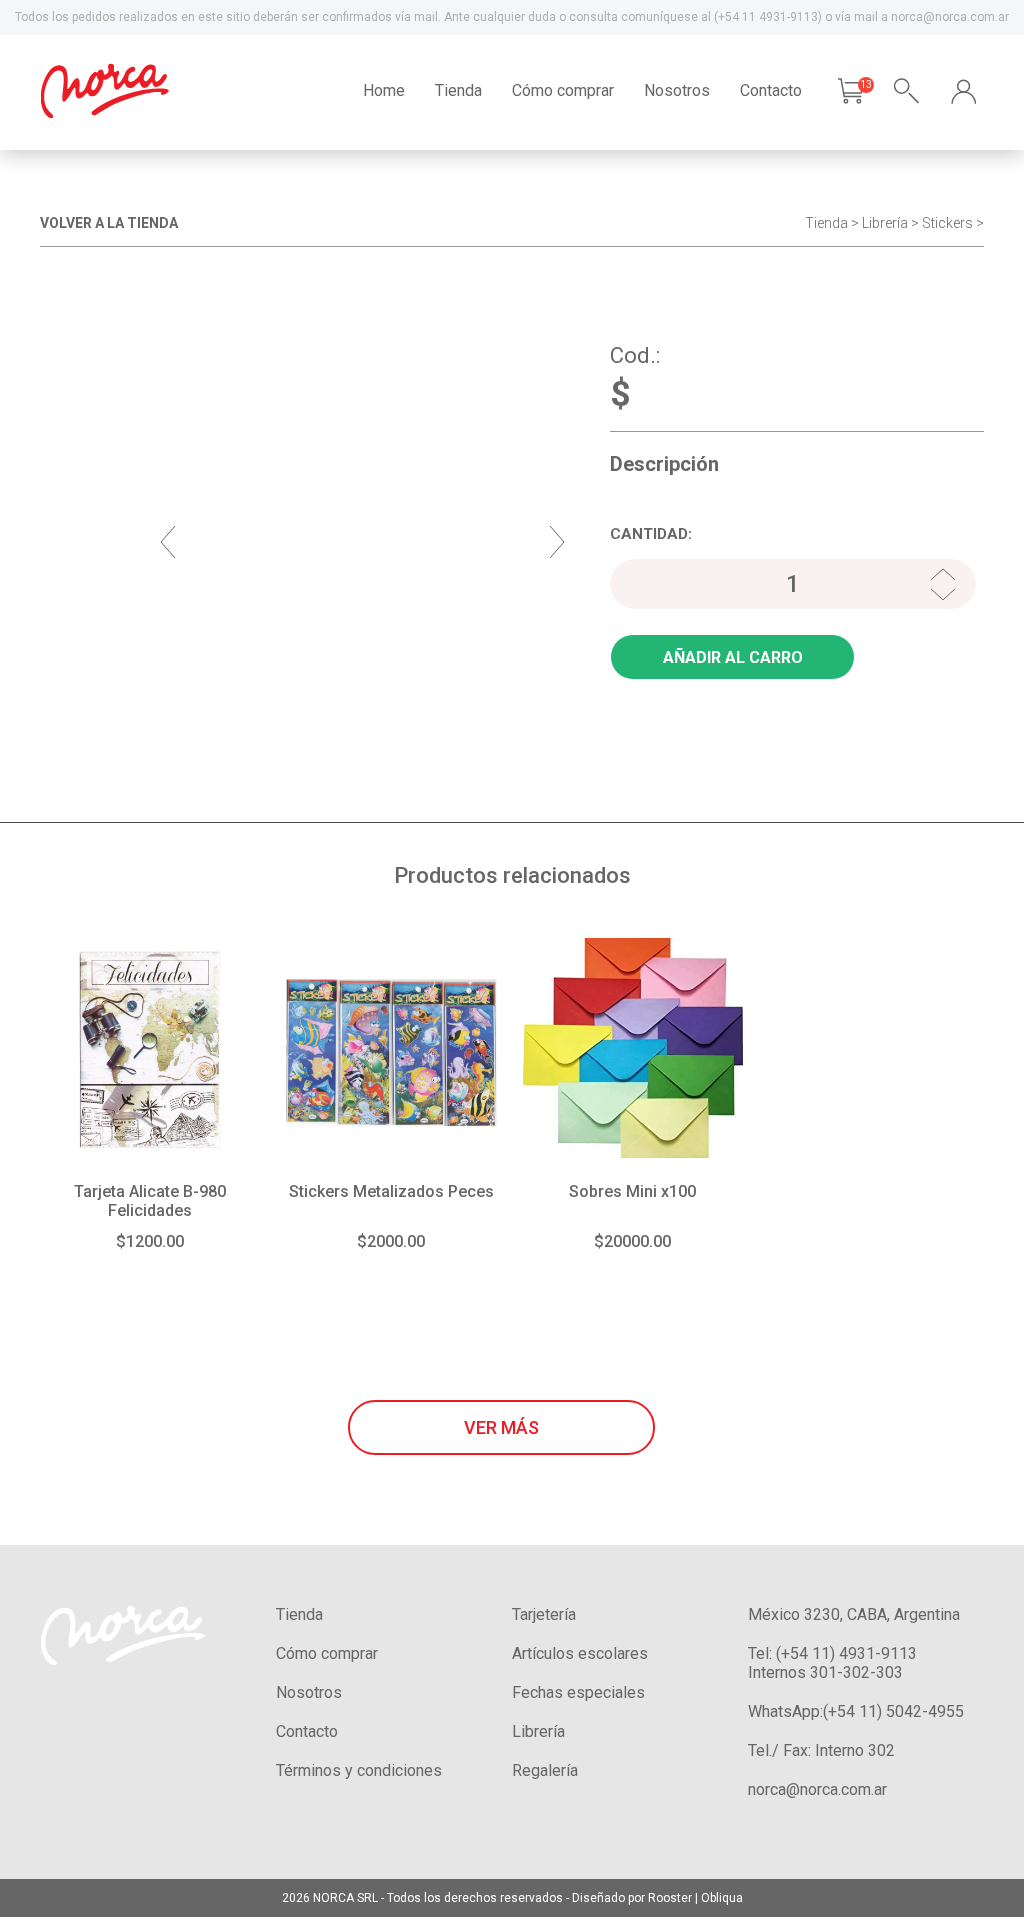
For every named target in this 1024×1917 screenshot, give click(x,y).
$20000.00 (632, 1241)
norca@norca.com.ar (817, 1789)
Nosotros (677, 90)
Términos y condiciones (359, 1770)
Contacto (771, 90)
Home (384, 90)
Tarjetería (544, 1614)
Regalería (545, 1770)
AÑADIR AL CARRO (733, 657)
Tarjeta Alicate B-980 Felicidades (150, 1201)
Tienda (458, 90)
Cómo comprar (563, 90)
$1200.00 (150, 1241)
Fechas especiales (578, 1692)
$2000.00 (391, 1241)
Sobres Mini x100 (632, 1191)
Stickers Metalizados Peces (391, 1191)
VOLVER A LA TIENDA (109, 223)
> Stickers (942, 223)
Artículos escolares (580, 1653)
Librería (885, 223)
